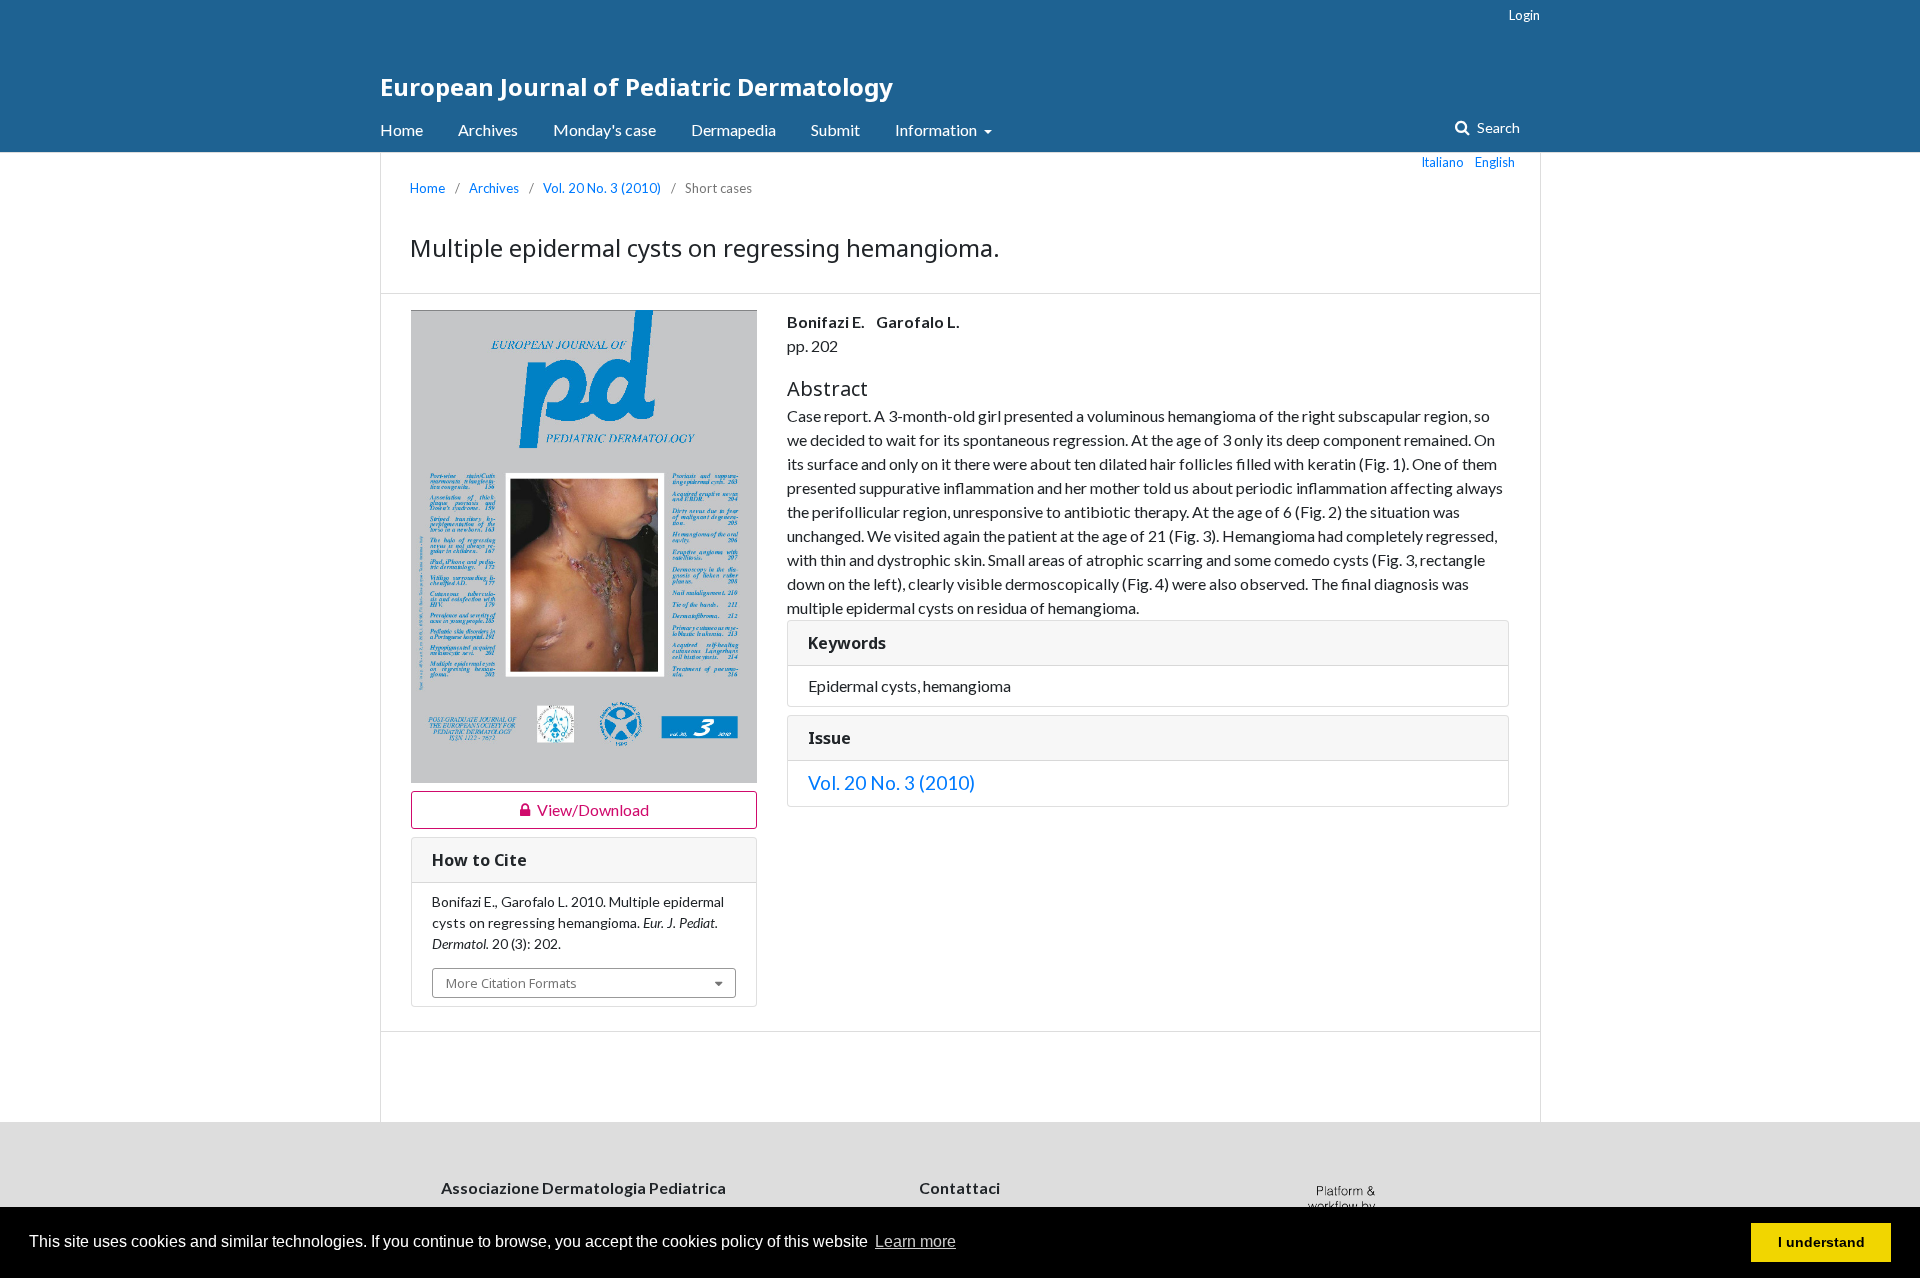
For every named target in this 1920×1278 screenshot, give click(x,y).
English (1495, 162)
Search (1497, 127)
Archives (488, 129)
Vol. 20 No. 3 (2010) (602, 188)
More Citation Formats (511, 983)
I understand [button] (1821, 1242)
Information (937, 129)
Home (401, 129)
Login (1524, 15)
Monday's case (604, 129)
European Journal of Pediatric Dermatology (636, 86)
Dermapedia (733, 129)
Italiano (1443, 162)
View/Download (530, 809)
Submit (835, 129)
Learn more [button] (915, 1241)
